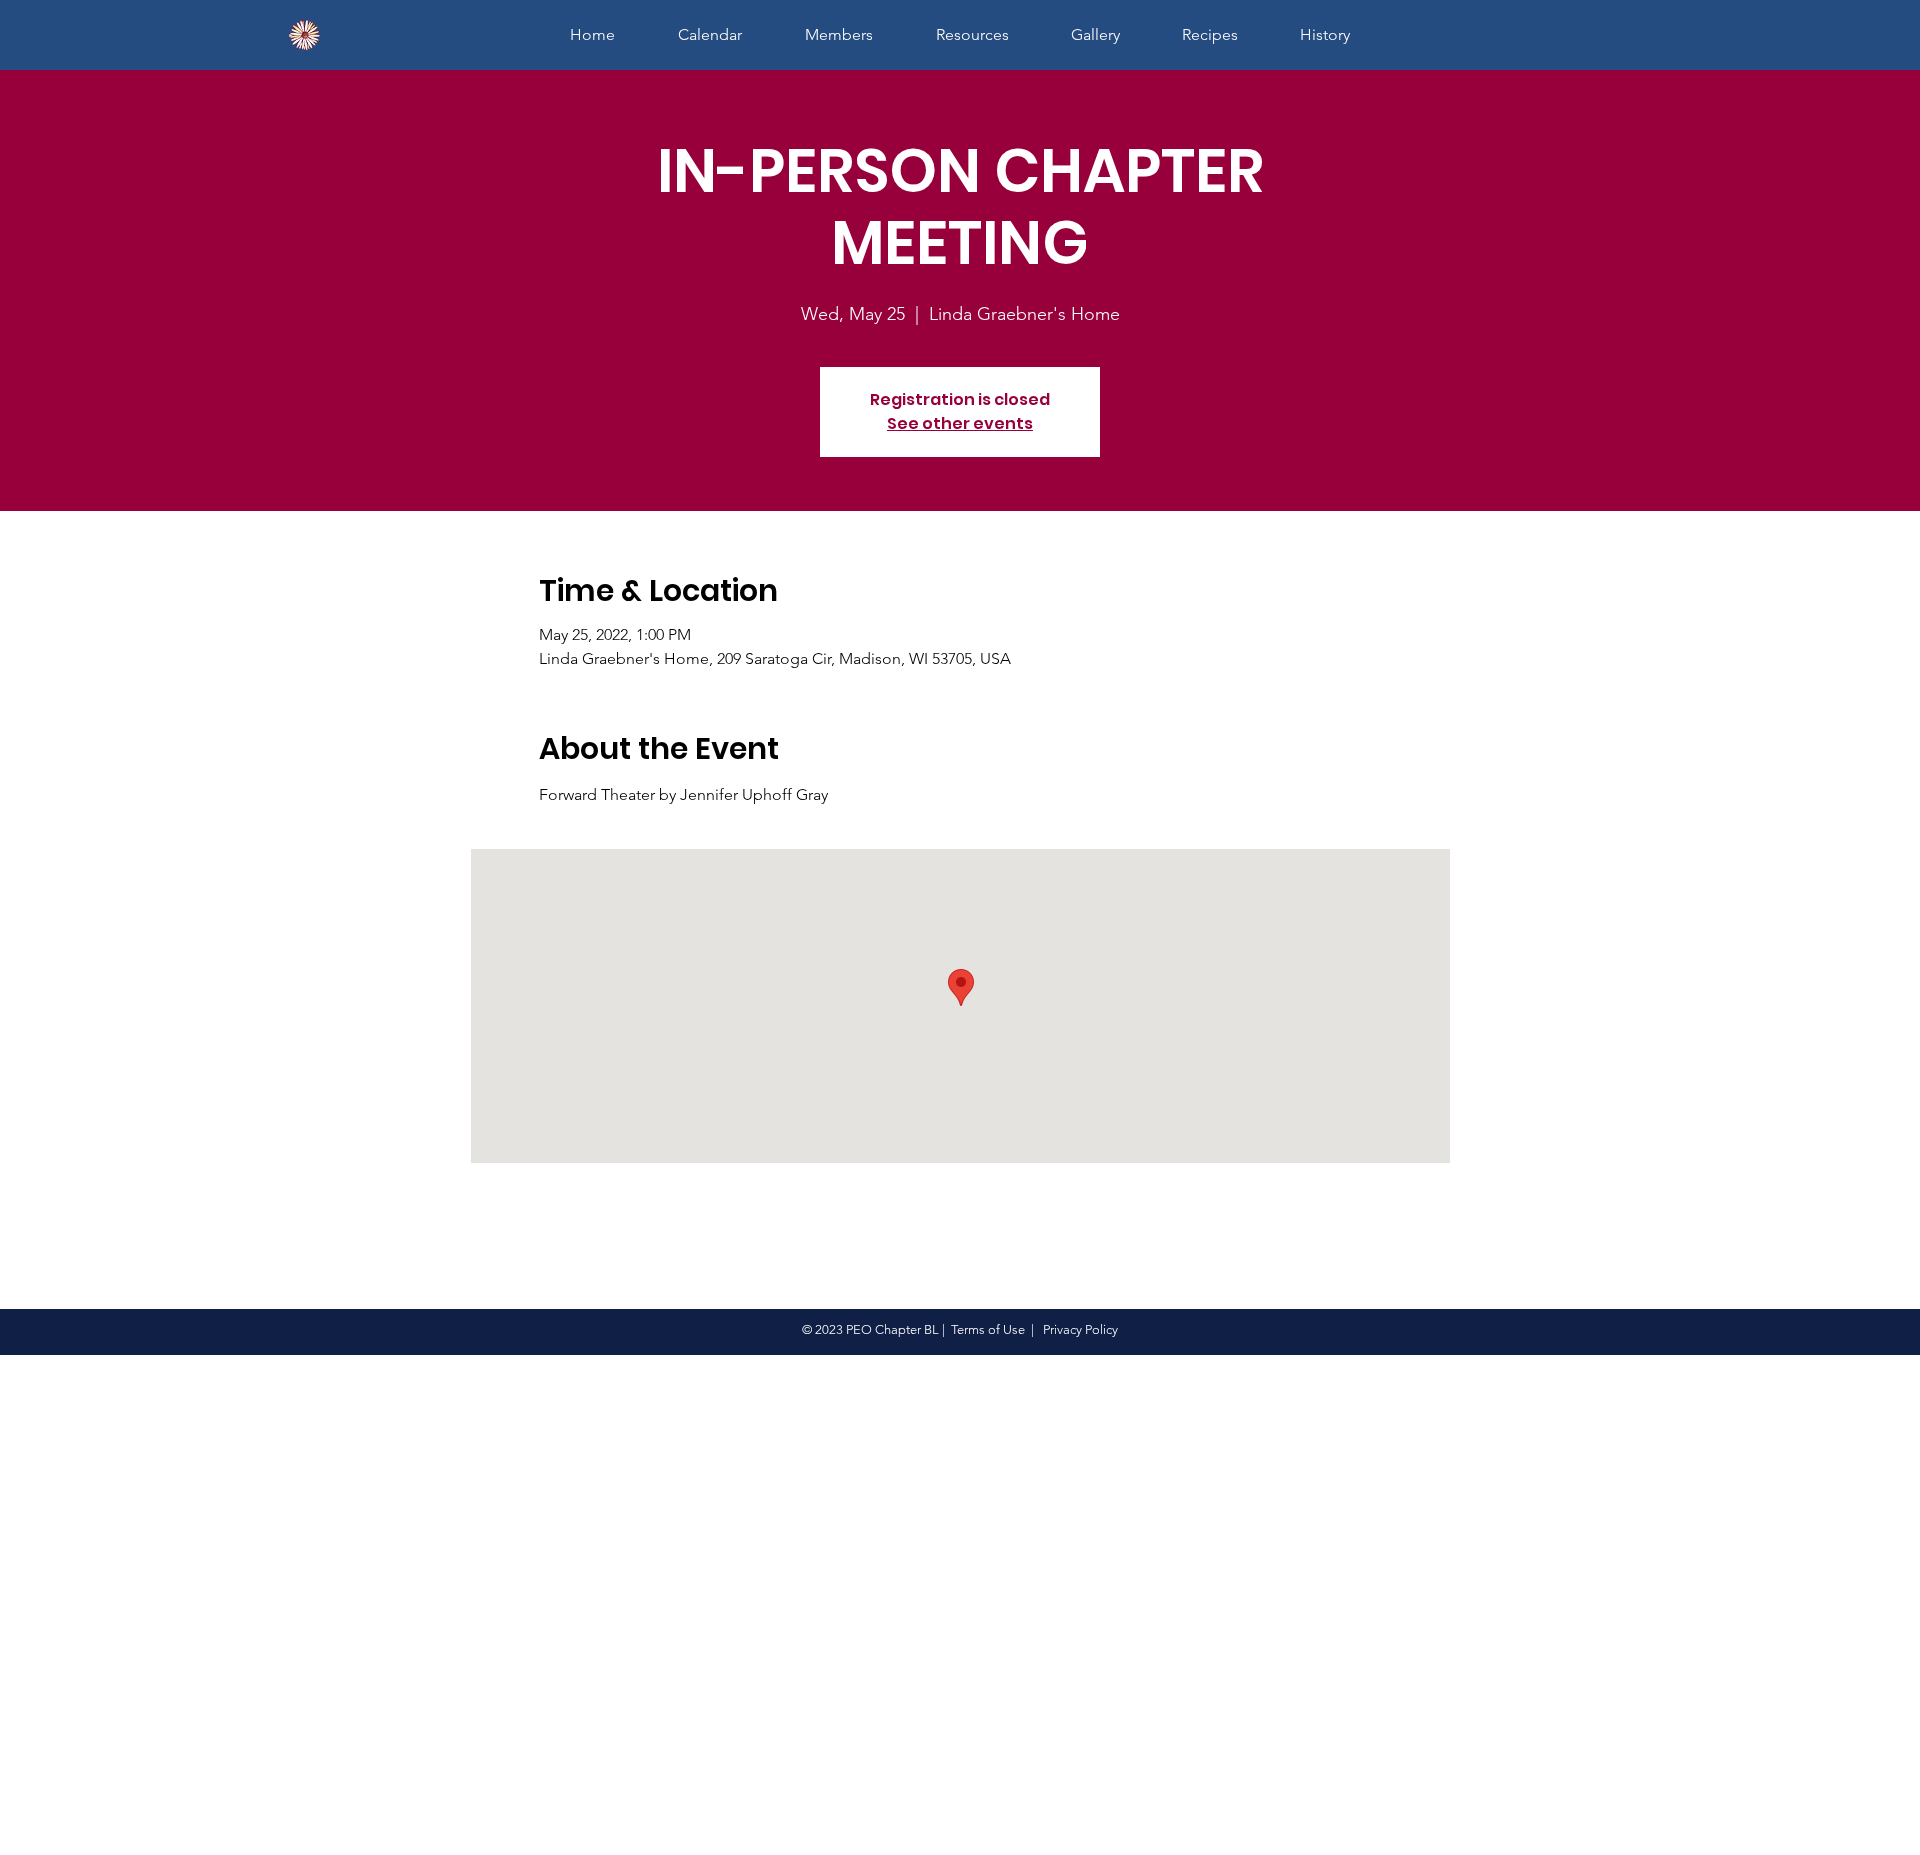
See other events (960, 423)
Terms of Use (988, 1329)
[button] (838, 34)
